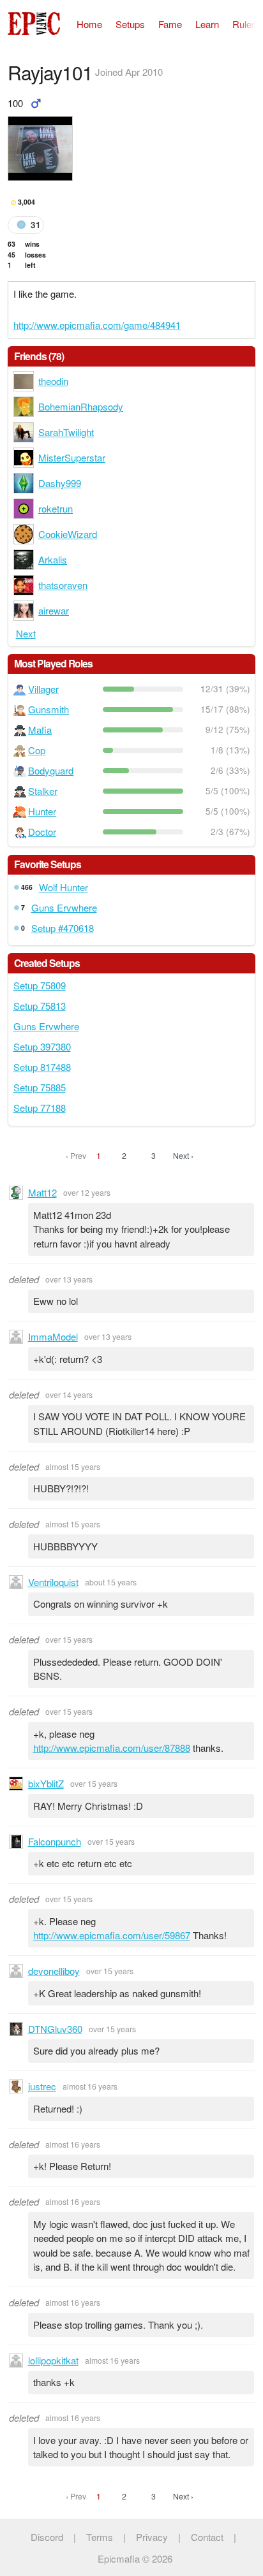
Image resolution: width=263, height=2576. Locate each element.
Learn (207, 24)
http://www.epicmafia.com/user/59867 (112, 1935)
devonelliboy (54, 1971)
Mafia (40, 730)
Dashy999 (60, 483)
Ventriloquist (53, 1582)
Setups (130, 24)
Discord (47, 2537)
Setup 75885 (40, 1087)
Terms (100, 2537)
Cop (37, 750)
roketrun (56, 508)
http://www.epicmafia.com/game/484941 (97, 325)
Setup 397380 (42, 1046)
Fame (170, 24)
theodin (53, 381)
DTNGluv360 (55, 2029)
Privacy (152, 2537)
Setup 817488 (42, 1067)
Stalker (43, 791)
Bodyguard (51, 770)
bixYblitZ (46, 1783)
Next (26, 633)
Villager (43, 689)
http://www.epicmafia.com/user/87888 (112, 1748)
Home (89, 24)
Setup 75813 (40, 1006)
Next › (183, 1155)
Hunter (42, 811)
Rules (244, 24)
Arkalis (53, 559)
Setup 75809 (40, 985)
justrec (42, 2086)
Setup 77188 (40, 1108)
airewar (54, 610)
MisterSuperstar (72, 457)
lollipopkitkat (53, 2360)
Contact (207, 2537)
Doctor (42, 832)
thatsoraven (63, 585)
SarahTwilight (66, 432)
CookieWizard (68, 534)
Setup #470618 (63, 928)
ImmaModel (53, 1336)
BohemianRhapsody (81, 406)
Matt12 (42, 1192)
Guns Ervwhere (64, 907)
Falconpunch (55, 1841)
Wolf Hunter (64, 887)
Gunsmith (49, 709)
